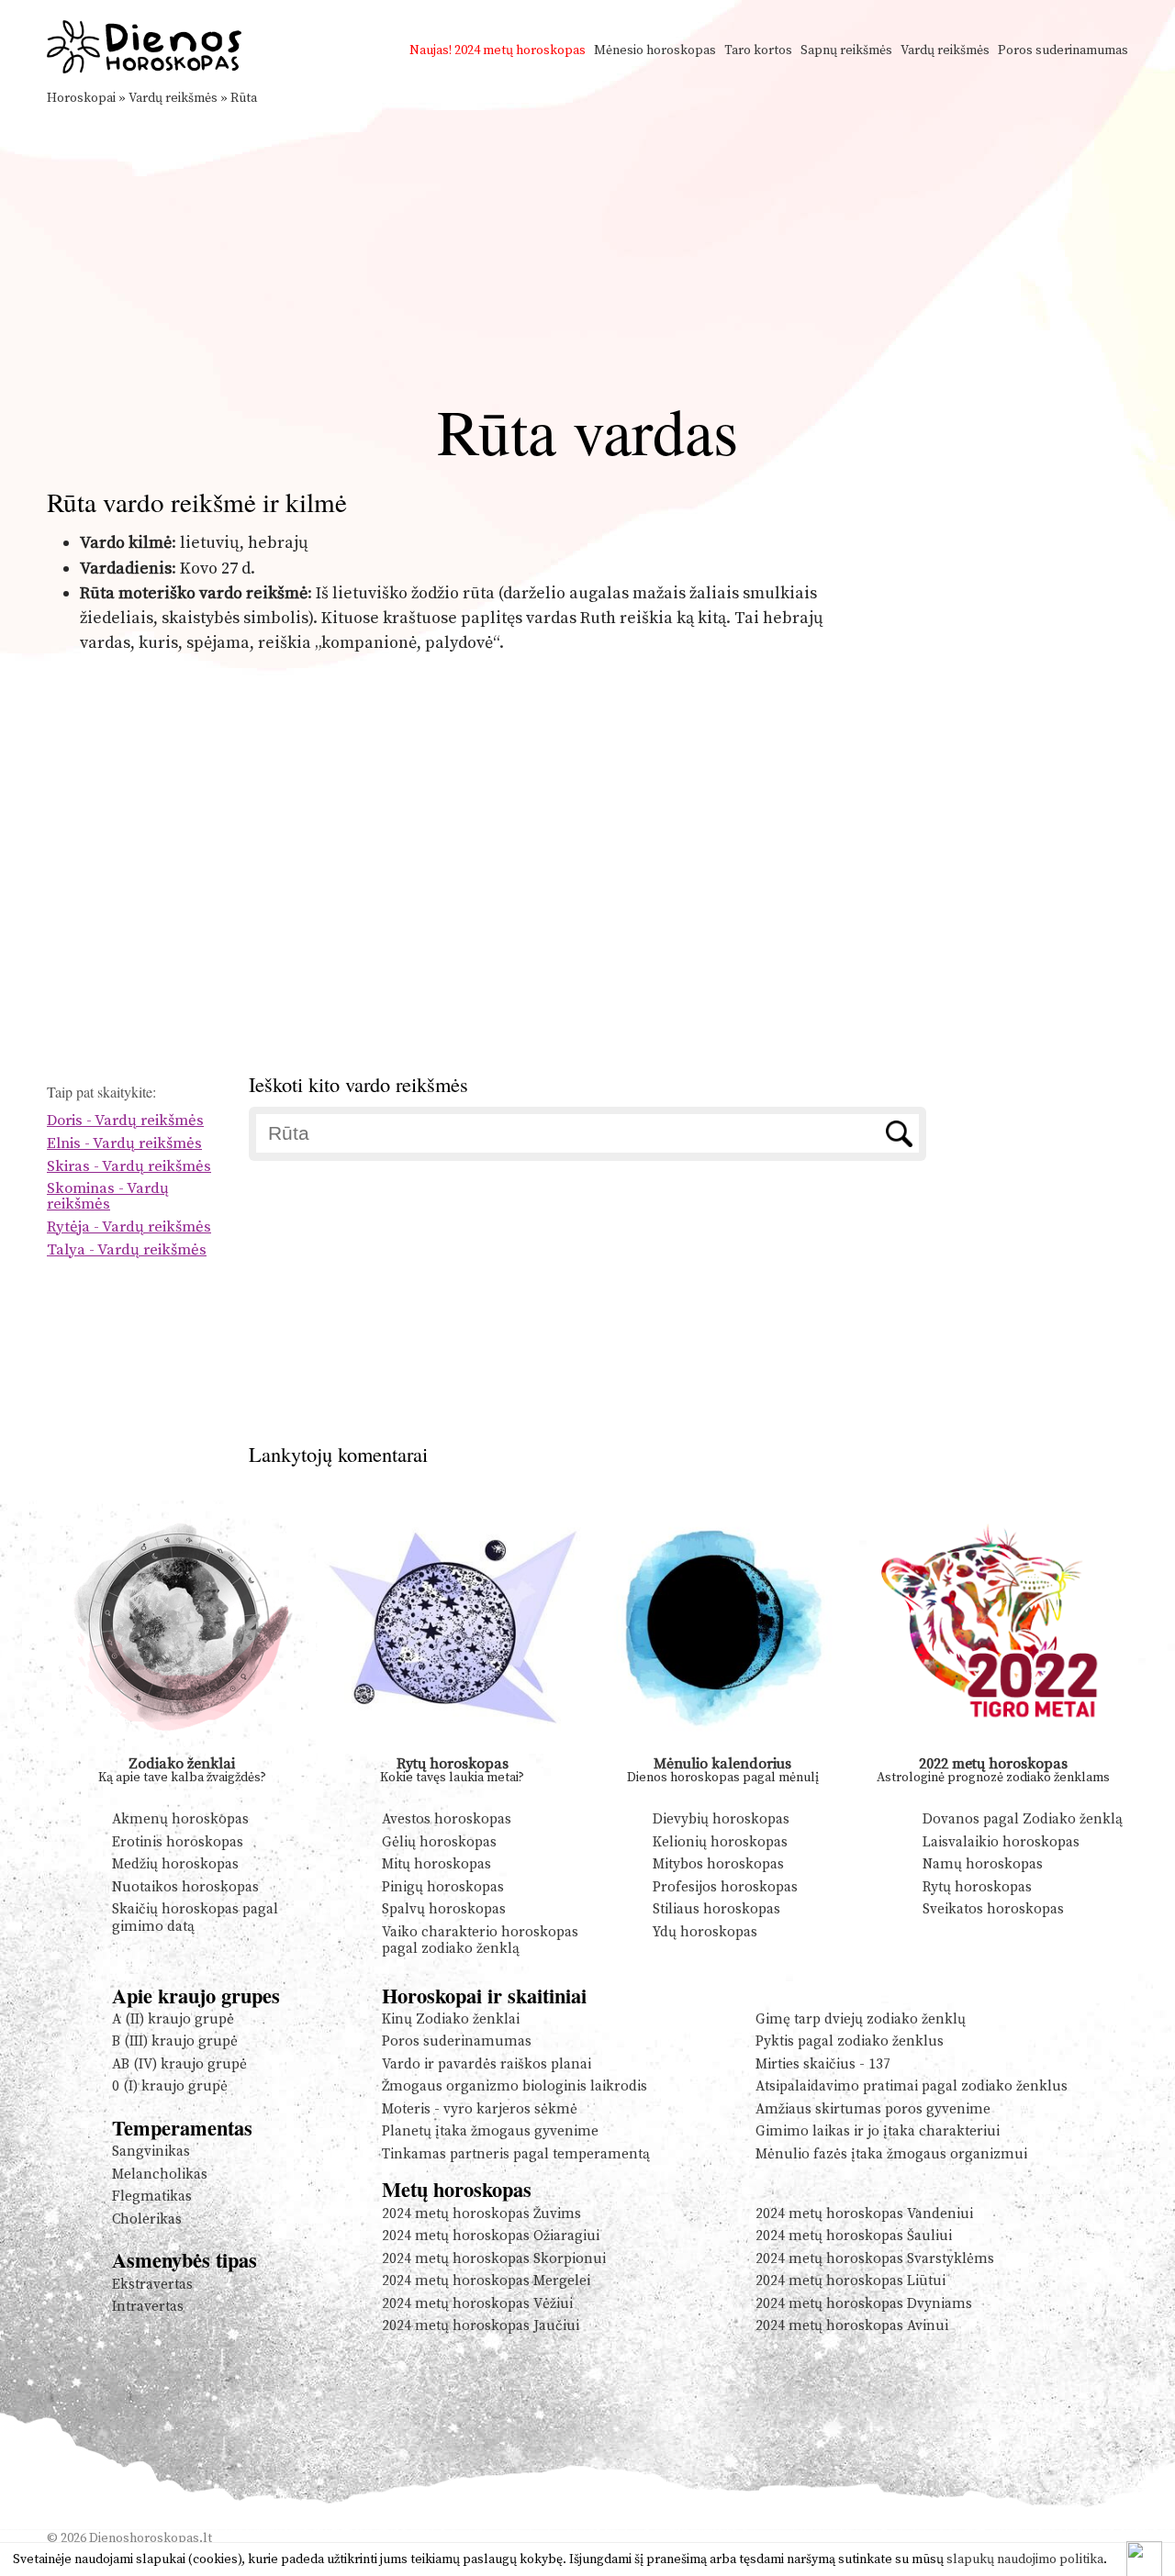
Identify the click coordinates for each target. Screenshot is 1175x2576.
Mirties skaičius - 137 (823, 2064)
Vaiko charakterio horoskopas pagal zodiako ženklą (480, 1940)
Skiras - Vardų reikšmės (129, 1167)
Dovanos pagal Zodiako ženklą (1023, 1819)
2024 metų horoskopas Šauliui (854, 2236)
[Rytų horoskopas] (453, 1749)
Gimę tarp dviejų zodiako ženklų (861, 2019)
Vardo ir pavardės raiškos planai (487, 2064)
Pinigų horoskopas (443, 1887)
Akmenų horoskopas (180, 1819)
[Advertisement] (587, 246)
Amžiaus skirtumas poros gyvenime (873, 2109)
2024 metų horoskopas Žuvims (481, 2214)
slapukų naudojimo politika (1025, 2559)
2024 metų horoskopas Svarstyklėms (875, 2259)
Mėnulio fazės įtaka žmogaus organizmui (891, 2154)
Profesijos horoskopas (725, 1887)
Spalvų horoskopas (444, 1909)
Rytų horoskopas (453, 1764)
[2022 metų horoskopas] (994, 1749)
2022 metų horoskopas (993, 1764)
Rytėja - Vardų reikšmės (129, 1227)
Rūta (244, 98)
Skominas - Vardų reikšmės (108, 1197)
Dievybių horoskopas (721, 1819)
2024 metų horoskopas (520, 50)
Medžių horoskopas (175, 1864)
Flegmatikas (152, 2197)
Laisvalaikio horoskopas (1001, 1842)
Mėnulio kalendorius (722, 1764)
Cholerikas (147, 2219)
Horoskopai (81, 98)
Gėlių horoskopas (439, 1842)
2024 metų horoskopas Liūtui (850, 2281)
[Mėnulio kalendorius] (723, 1749)
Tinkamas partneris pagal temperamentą (516, 2154)
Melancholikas (160, 2175)
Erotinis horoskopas (178, 1842)
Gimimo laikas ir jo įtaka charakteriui (878, 2131)
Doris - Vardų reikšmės (125, 1121)
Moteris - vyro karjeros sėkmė (480, 2109)
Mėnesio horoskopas (655, 50)
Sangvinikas (151, 2152)
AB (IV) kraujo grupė (179, 2064)
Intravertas (148, 2307)
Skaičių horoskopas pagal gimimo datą (195, 1918)
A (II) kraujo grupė (173, 2019)
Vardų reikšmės (945, 50)
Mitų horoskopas (436, 1864)
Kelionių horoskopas (720, 1842)
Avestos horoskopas (447, 1819)
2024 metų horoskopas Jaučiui (481, 2326)
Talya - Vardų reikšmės (127, 1250)
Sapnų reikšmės (846, 50)
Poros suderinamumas (1063, 50)
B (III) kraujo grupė (175, 2041)
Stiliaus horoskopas (716, 1909)
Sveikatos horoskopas (993, 1909)
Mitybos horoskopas (718, 1864)
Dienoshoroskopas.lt (151, 2538)
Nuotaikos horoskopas (185, 1887)
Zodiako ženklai (182, 1764)
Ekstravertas (152, 2285)
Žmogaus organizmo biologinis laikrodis (515, 2086)
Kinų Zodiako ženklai (451, 2019)
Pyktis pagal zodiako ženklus (850, 2041)
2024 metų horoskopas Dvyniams (864, 2304)
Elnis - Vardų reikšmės (124, 1144)
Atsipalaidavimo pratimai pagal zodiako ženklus (912, 2086)
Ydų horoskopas (705, 1932)
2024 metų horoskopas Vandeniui (864, 2214)
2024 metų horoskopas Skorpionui (494, 2259)
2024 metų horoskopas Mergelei (486, 2281)
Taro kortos (758, 50)
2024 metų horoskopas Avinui (852, 2326)
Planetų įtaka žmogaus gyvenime (490, 2131)
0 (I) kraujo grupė (170, 2086)
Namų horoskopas (983, 1864)
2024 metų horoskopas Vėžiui (477, 2304)
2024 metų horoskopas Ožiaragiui (491, 2236)
